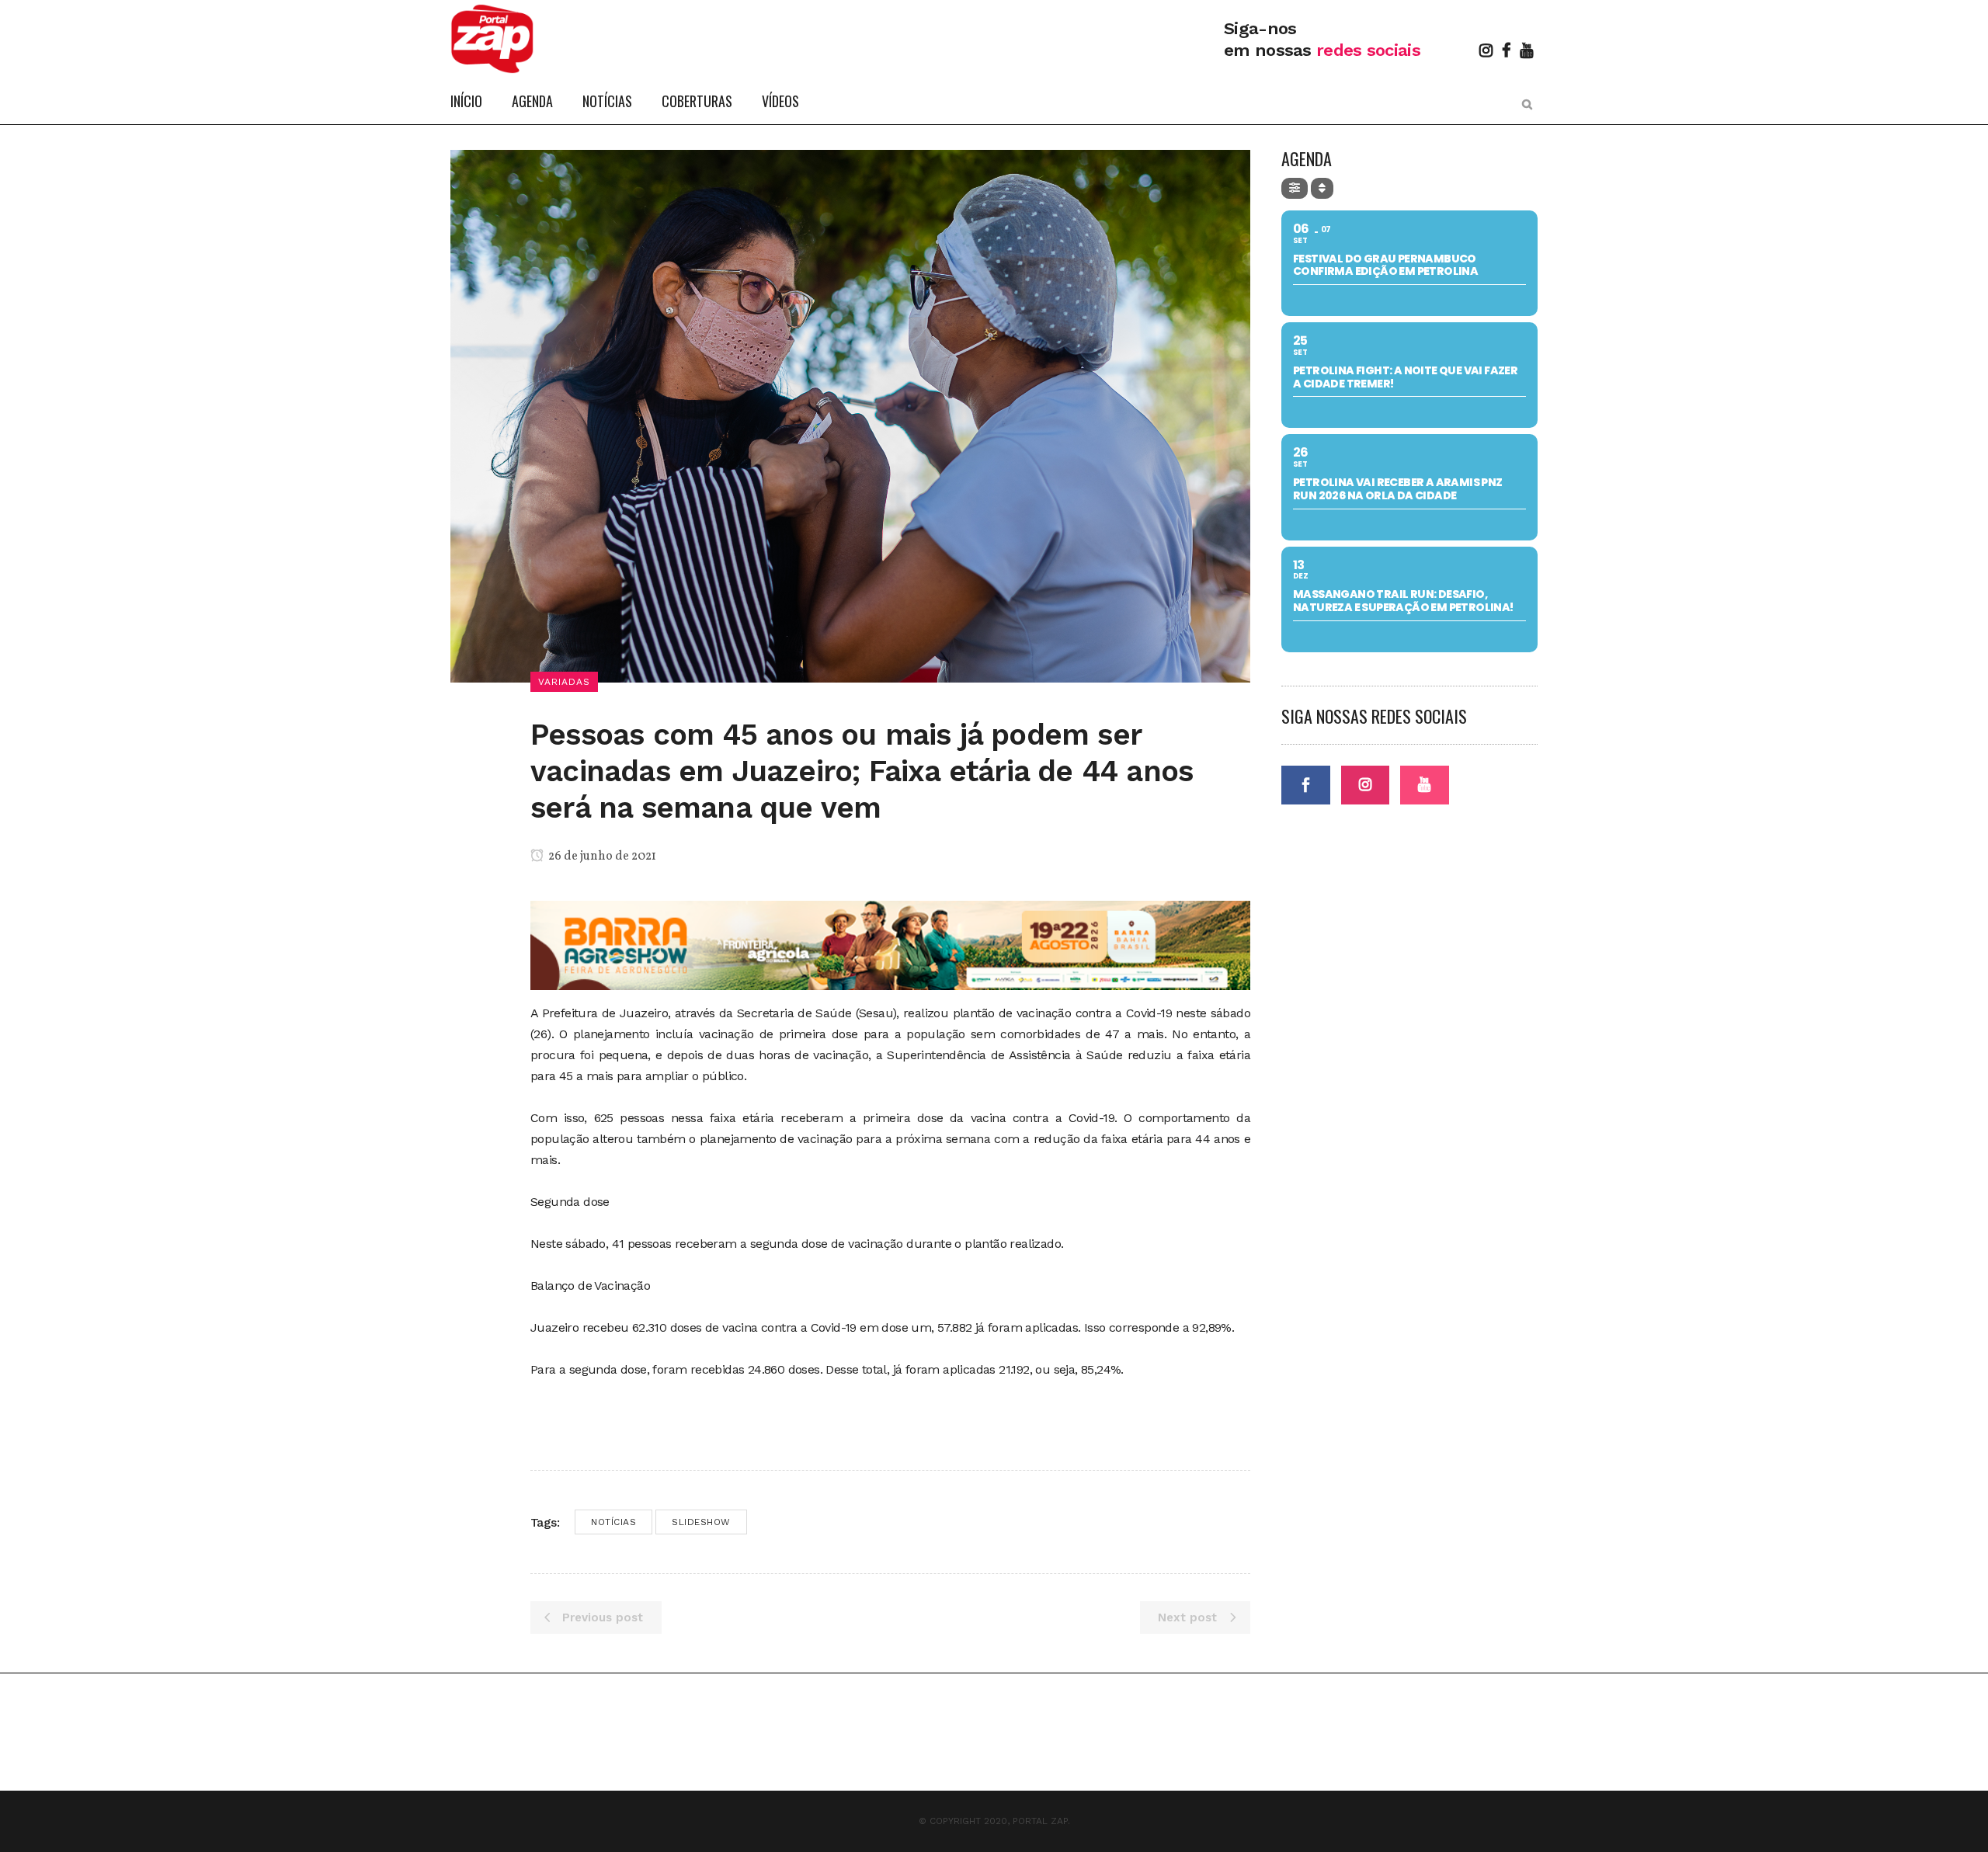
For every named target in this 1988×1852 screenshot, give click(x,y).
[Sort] (1322, 188)
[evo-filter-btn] (1295, 188)
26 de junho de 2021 (601, 857)
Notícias (613, 1522)
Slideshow (701, 1522)
